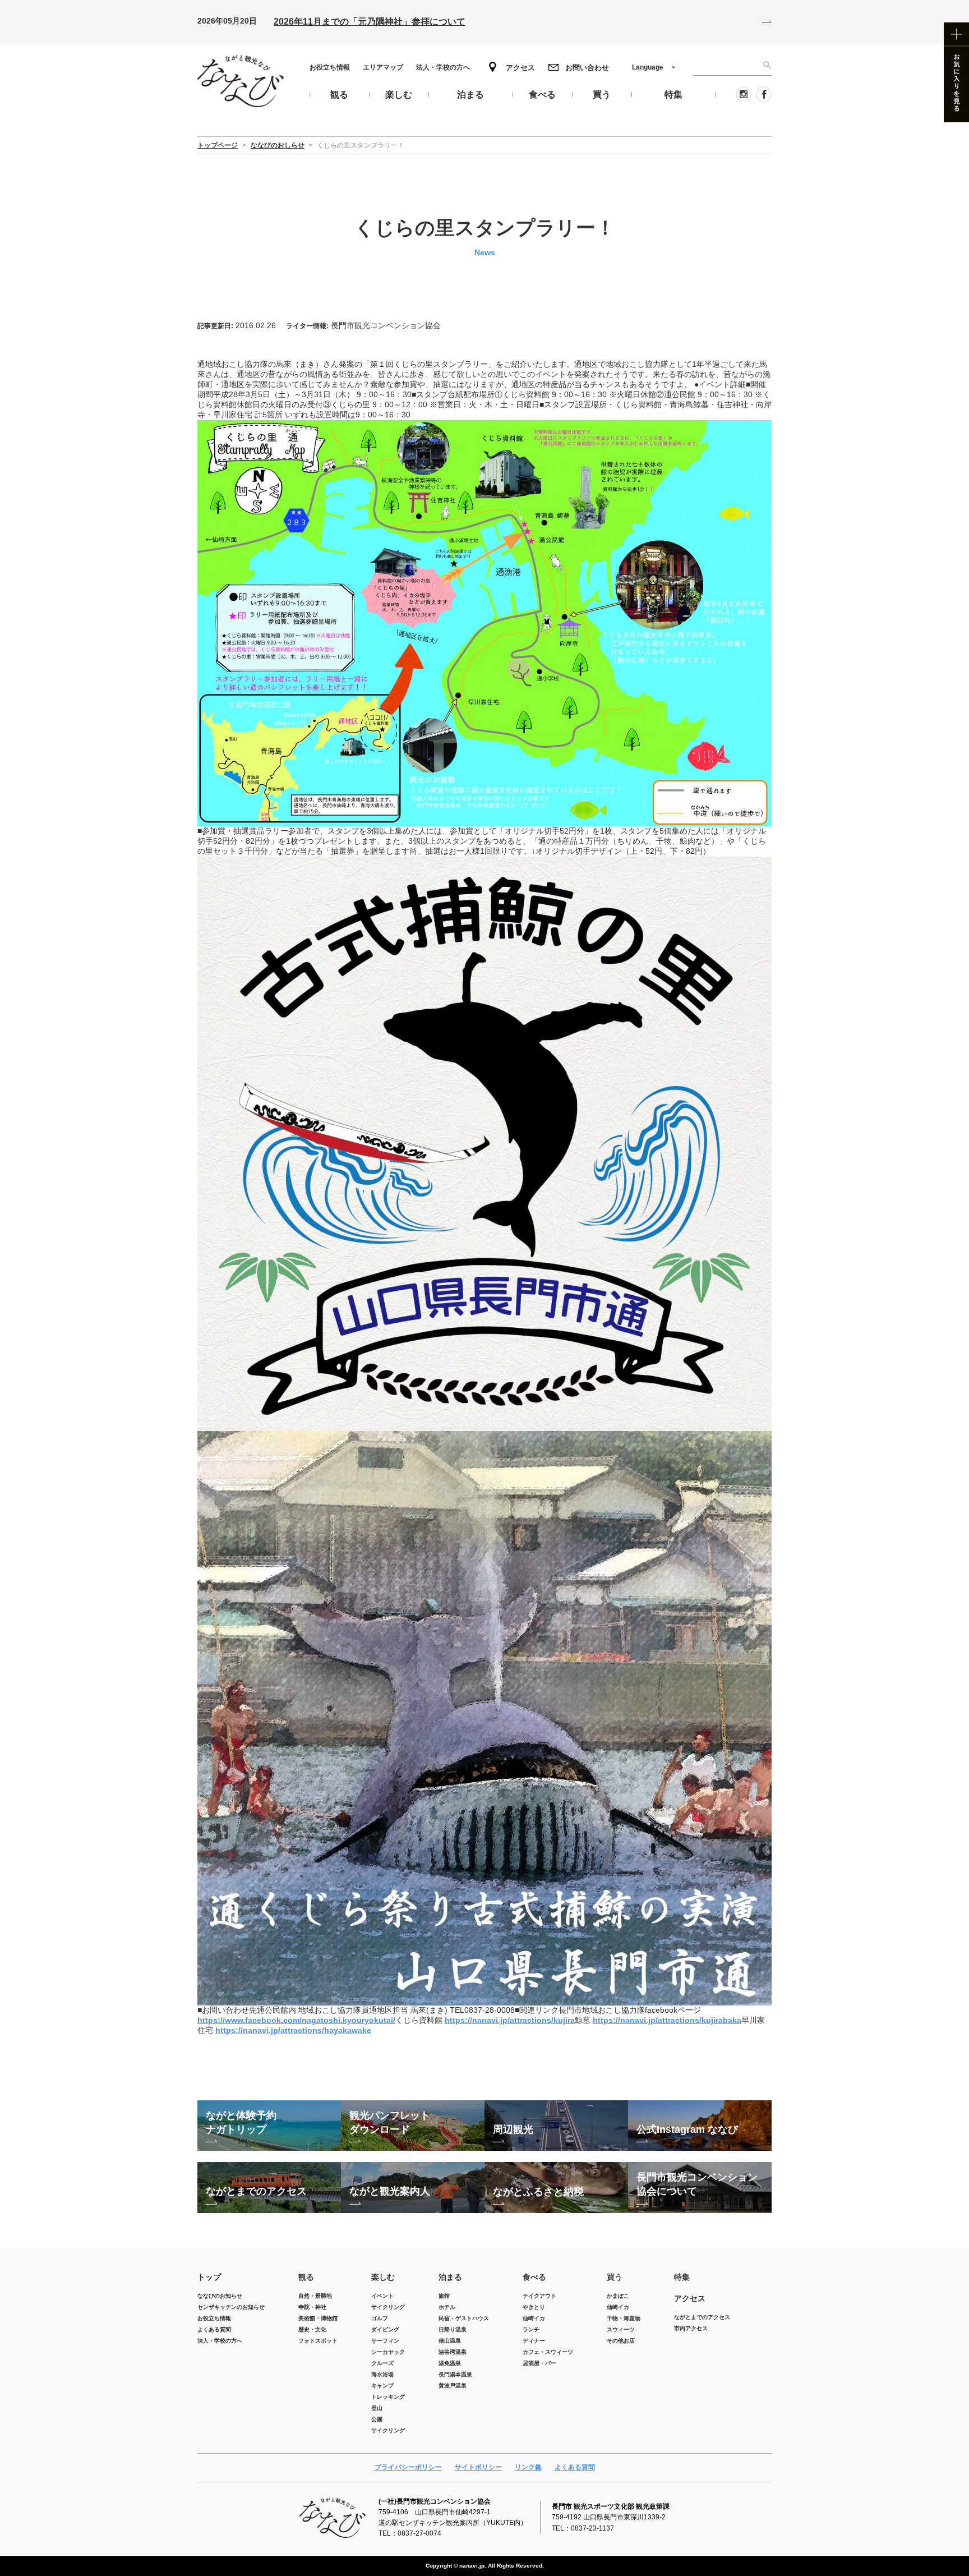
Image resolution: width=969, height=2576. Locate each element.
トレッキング (388, 2397)
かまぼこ (618, 2296)
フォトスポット (318, 2341)
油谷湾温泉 (453, 2352)
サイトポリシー (478, 2467)
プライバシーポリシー (408, 2467)
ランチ (531, 2329)
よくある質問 (214, 2329)
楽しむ (383, 2277)
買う (615, 2277)
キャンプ (382, 2386)
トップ (209, 2277)
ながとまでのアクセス (702, 2317)
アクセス (520, 68)
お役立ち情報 (330, 67)
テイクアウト (539, 2296)
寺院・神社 (312, 2307)
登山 (377, 2408)
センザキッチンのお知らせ (231, 2307)
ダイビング (385, 2329)
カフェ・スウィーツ (548, 2352)
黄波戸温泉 (453, 2386)
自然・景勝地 (315, 2296)
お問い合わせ (587, 68)
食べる (534, 2277)
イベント (382, 2296)
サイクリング (388, 2307)
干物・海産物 (624, 2318)
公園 (377, 2419)
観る (306, 2277)
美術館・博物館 (318, 2318)
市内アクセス (691, 2328)
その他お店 (621, 2341)
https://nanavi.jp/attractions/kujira (510, 2020)
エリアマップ (383, 67)
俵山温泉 (450, 2341)
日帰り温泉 (453, 2329)
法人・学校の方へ (443, 67)
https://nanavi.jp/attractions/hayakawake (293, 2030)
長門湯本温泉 (455, 2374)
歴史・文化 (312, 2329)
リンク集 (528, 2467)
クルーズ (382, 2363)
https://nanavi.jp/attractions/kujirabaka (667, 2020)
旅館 (444, 2296)
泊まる (450, 2277)
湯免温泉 (450, 2363)
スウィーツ (621, 2329)
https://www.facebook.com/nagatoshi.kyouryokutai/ (296, 2020)
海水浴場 (382, 2374)
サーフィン (385, 2341)
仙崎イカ (534, 2318)
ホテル (447, 2307)
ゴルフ (380, 2318)
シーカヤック (388, 2352)
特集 (682, 2277)
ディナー (534, 2341)
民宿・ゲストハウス (464, 2318)
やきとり (534, 2307)
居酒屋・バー (539, 2363)
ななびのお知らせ (220, 2296)
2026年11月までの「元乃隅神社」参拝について (370, 22)
